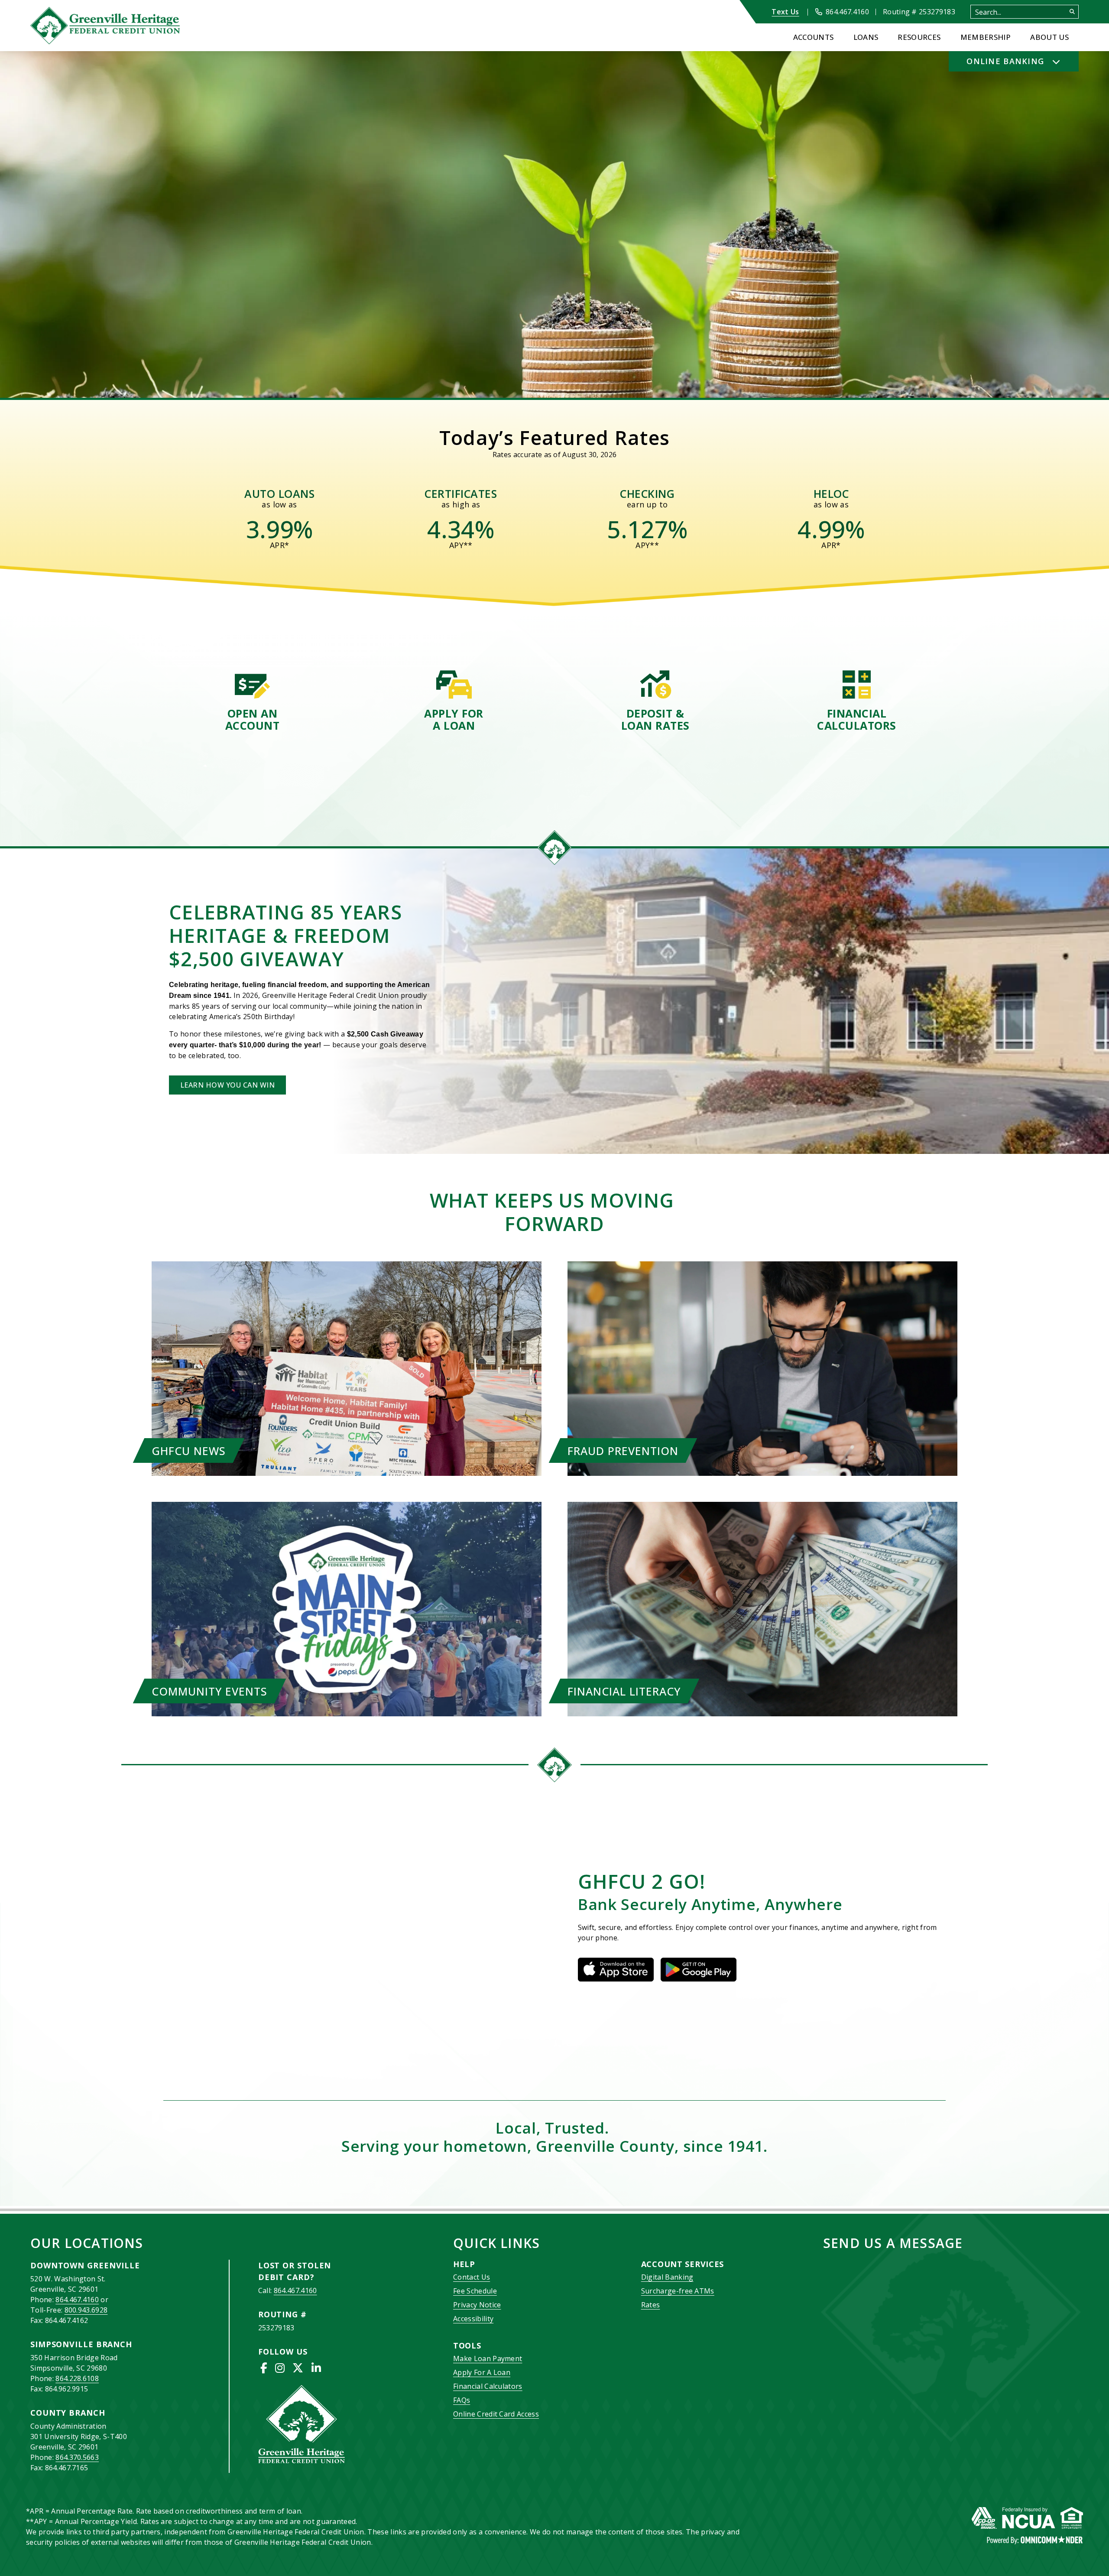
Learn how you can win (227, 1085)
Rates (651, 2305)
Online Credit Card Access (496, 2414)
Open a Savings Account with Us (106, 276)
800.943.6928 (86, 2310)
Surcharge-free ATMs (678, 2291)
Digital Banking (667, 2277)
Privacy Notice (477, 2305)
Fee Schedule (475, 2291)
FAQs (462, 2400)
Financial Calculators (488, 2386)
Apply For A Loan (482, 2372)
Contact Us (472, 2277)
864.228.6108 (77, 2378)
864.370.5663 (77, 2457)
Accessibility (473, 2319)
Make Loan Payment (488, 2358)
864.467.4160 (77, 2300)
